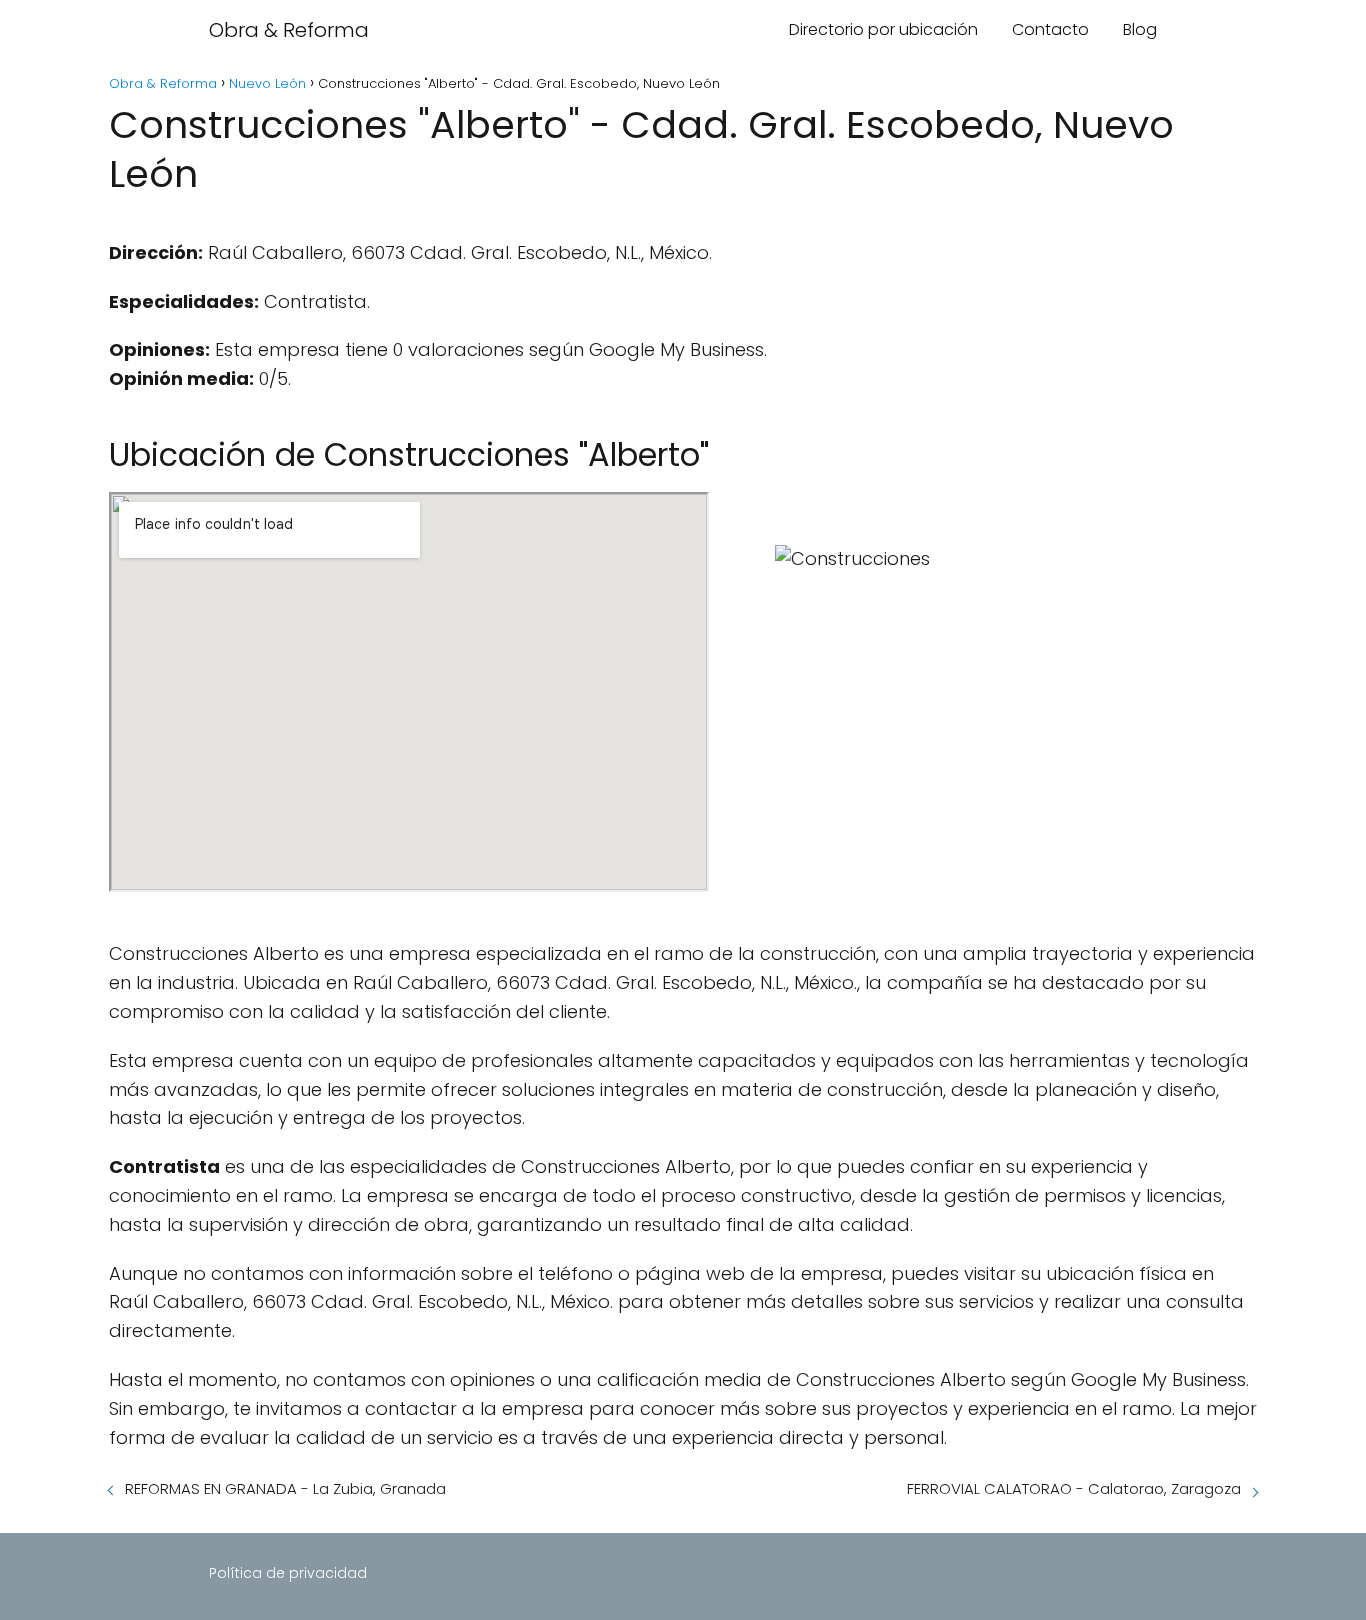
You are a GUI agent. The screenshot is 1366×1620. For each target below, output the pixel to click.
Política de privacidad (288, 1573)
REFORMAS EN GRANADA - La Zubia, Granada (285, 1488)
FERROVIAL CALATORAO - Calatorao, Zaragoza (1074, 1488)
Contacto (1050, 29)
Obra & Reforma (289, 30)
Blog (1140, 29)
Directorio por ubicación (883, 29)
